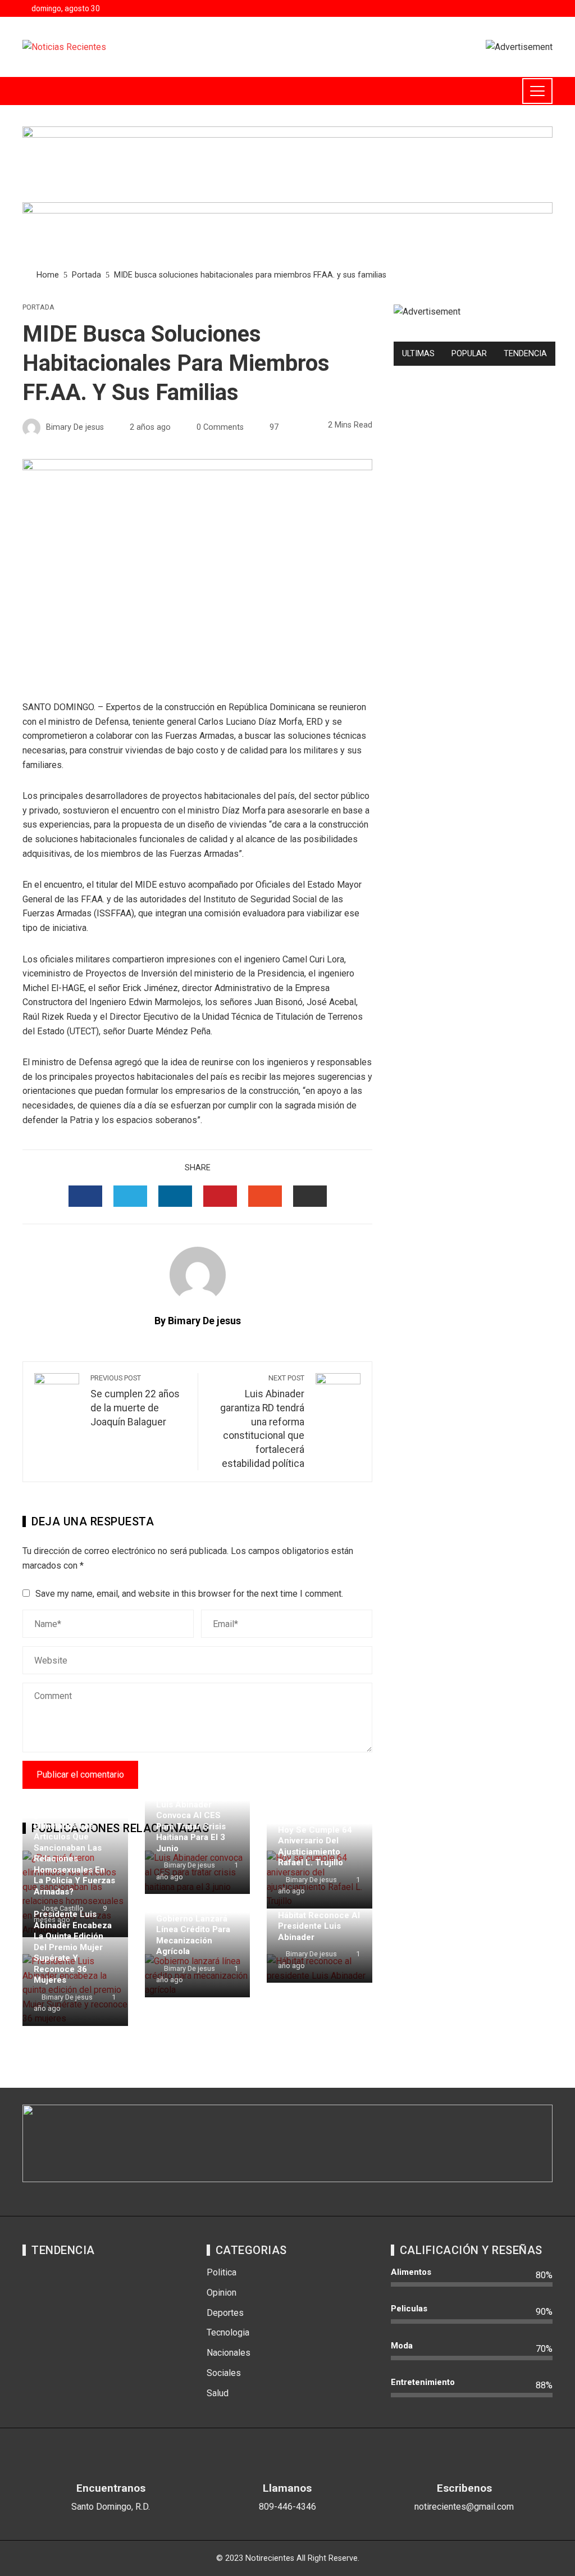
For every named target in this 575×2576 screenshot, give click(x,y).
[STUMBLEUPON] (265, 1196)
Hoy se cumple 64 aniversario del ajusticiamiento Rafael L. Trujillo (315, 1846)
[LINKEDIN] (175, 1196)
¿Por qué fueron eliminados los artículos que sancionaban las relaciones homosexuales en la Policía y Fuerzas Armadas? (74, 1853)
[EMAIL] (310, 1196)
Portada (38, 308)
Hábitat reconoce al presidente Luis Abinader (319, 1926)
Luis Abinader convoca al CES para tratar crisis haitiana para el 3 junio (191, 1827)
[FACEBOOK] (85, 1196)
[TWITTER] (130, 1196)
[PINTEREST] (220, 1196)
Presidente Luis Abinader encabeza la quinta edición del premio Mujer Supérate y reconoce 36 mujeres (73, 1947)
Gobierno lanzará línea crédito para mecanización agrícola (193, 1935)
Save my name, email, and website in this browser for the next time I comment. (189, 1594)
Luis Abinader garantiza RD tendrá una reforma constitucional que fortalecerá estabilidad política (262, 1421)
